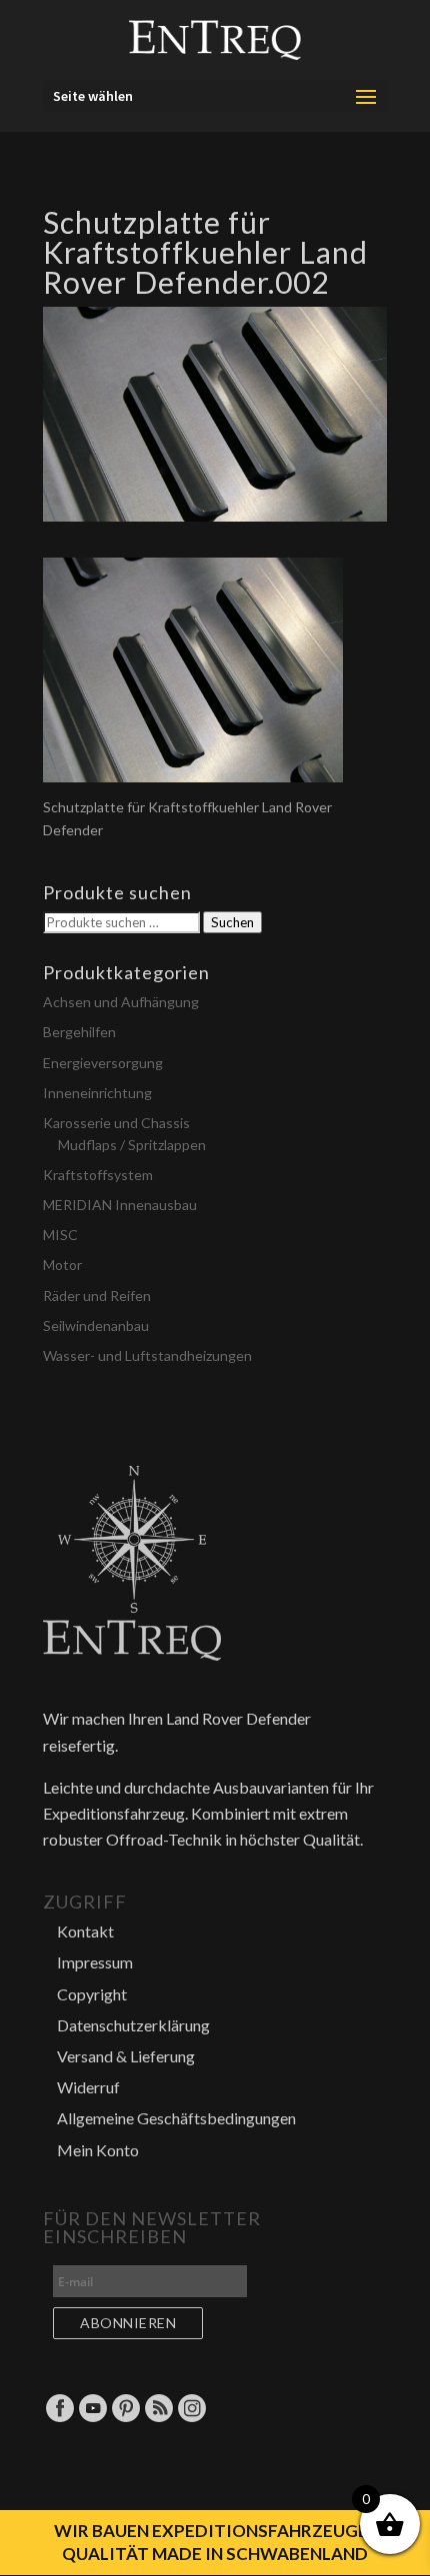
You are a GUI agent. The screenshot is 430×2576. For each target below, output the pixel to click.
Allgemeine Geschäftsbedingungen (176, 2118)
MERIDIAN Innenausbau (120, 1205)
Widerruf (88, 2087)
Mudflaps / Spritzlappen (132, 1145)
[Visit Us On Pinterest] (125, 2418)
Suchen (232, 922)
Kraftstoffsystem (98, 1175)
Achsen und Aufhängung (121, 1002)
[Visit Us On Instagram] (191, 2418)
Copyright (92, 1994)
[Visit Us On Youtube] (92, 2418)
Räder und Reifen (97, 1295)
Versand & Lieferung (126, 2056)
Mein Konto (98, 2150)
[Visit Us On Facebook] (59, 2418)
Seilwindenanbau (96, 1325)
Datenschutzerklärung (133, 2025)
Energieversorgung (103, 1063)
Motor (62, 1265)
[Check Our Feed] (158, 2418)
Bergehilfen (79, 1032)
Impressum (95, 1962)
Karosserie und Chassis (116, 1123)
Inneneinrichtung (97, 1093)
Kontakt (85, 1931)
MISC (60, 1235)
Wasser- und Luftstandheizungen (147, 1355)
